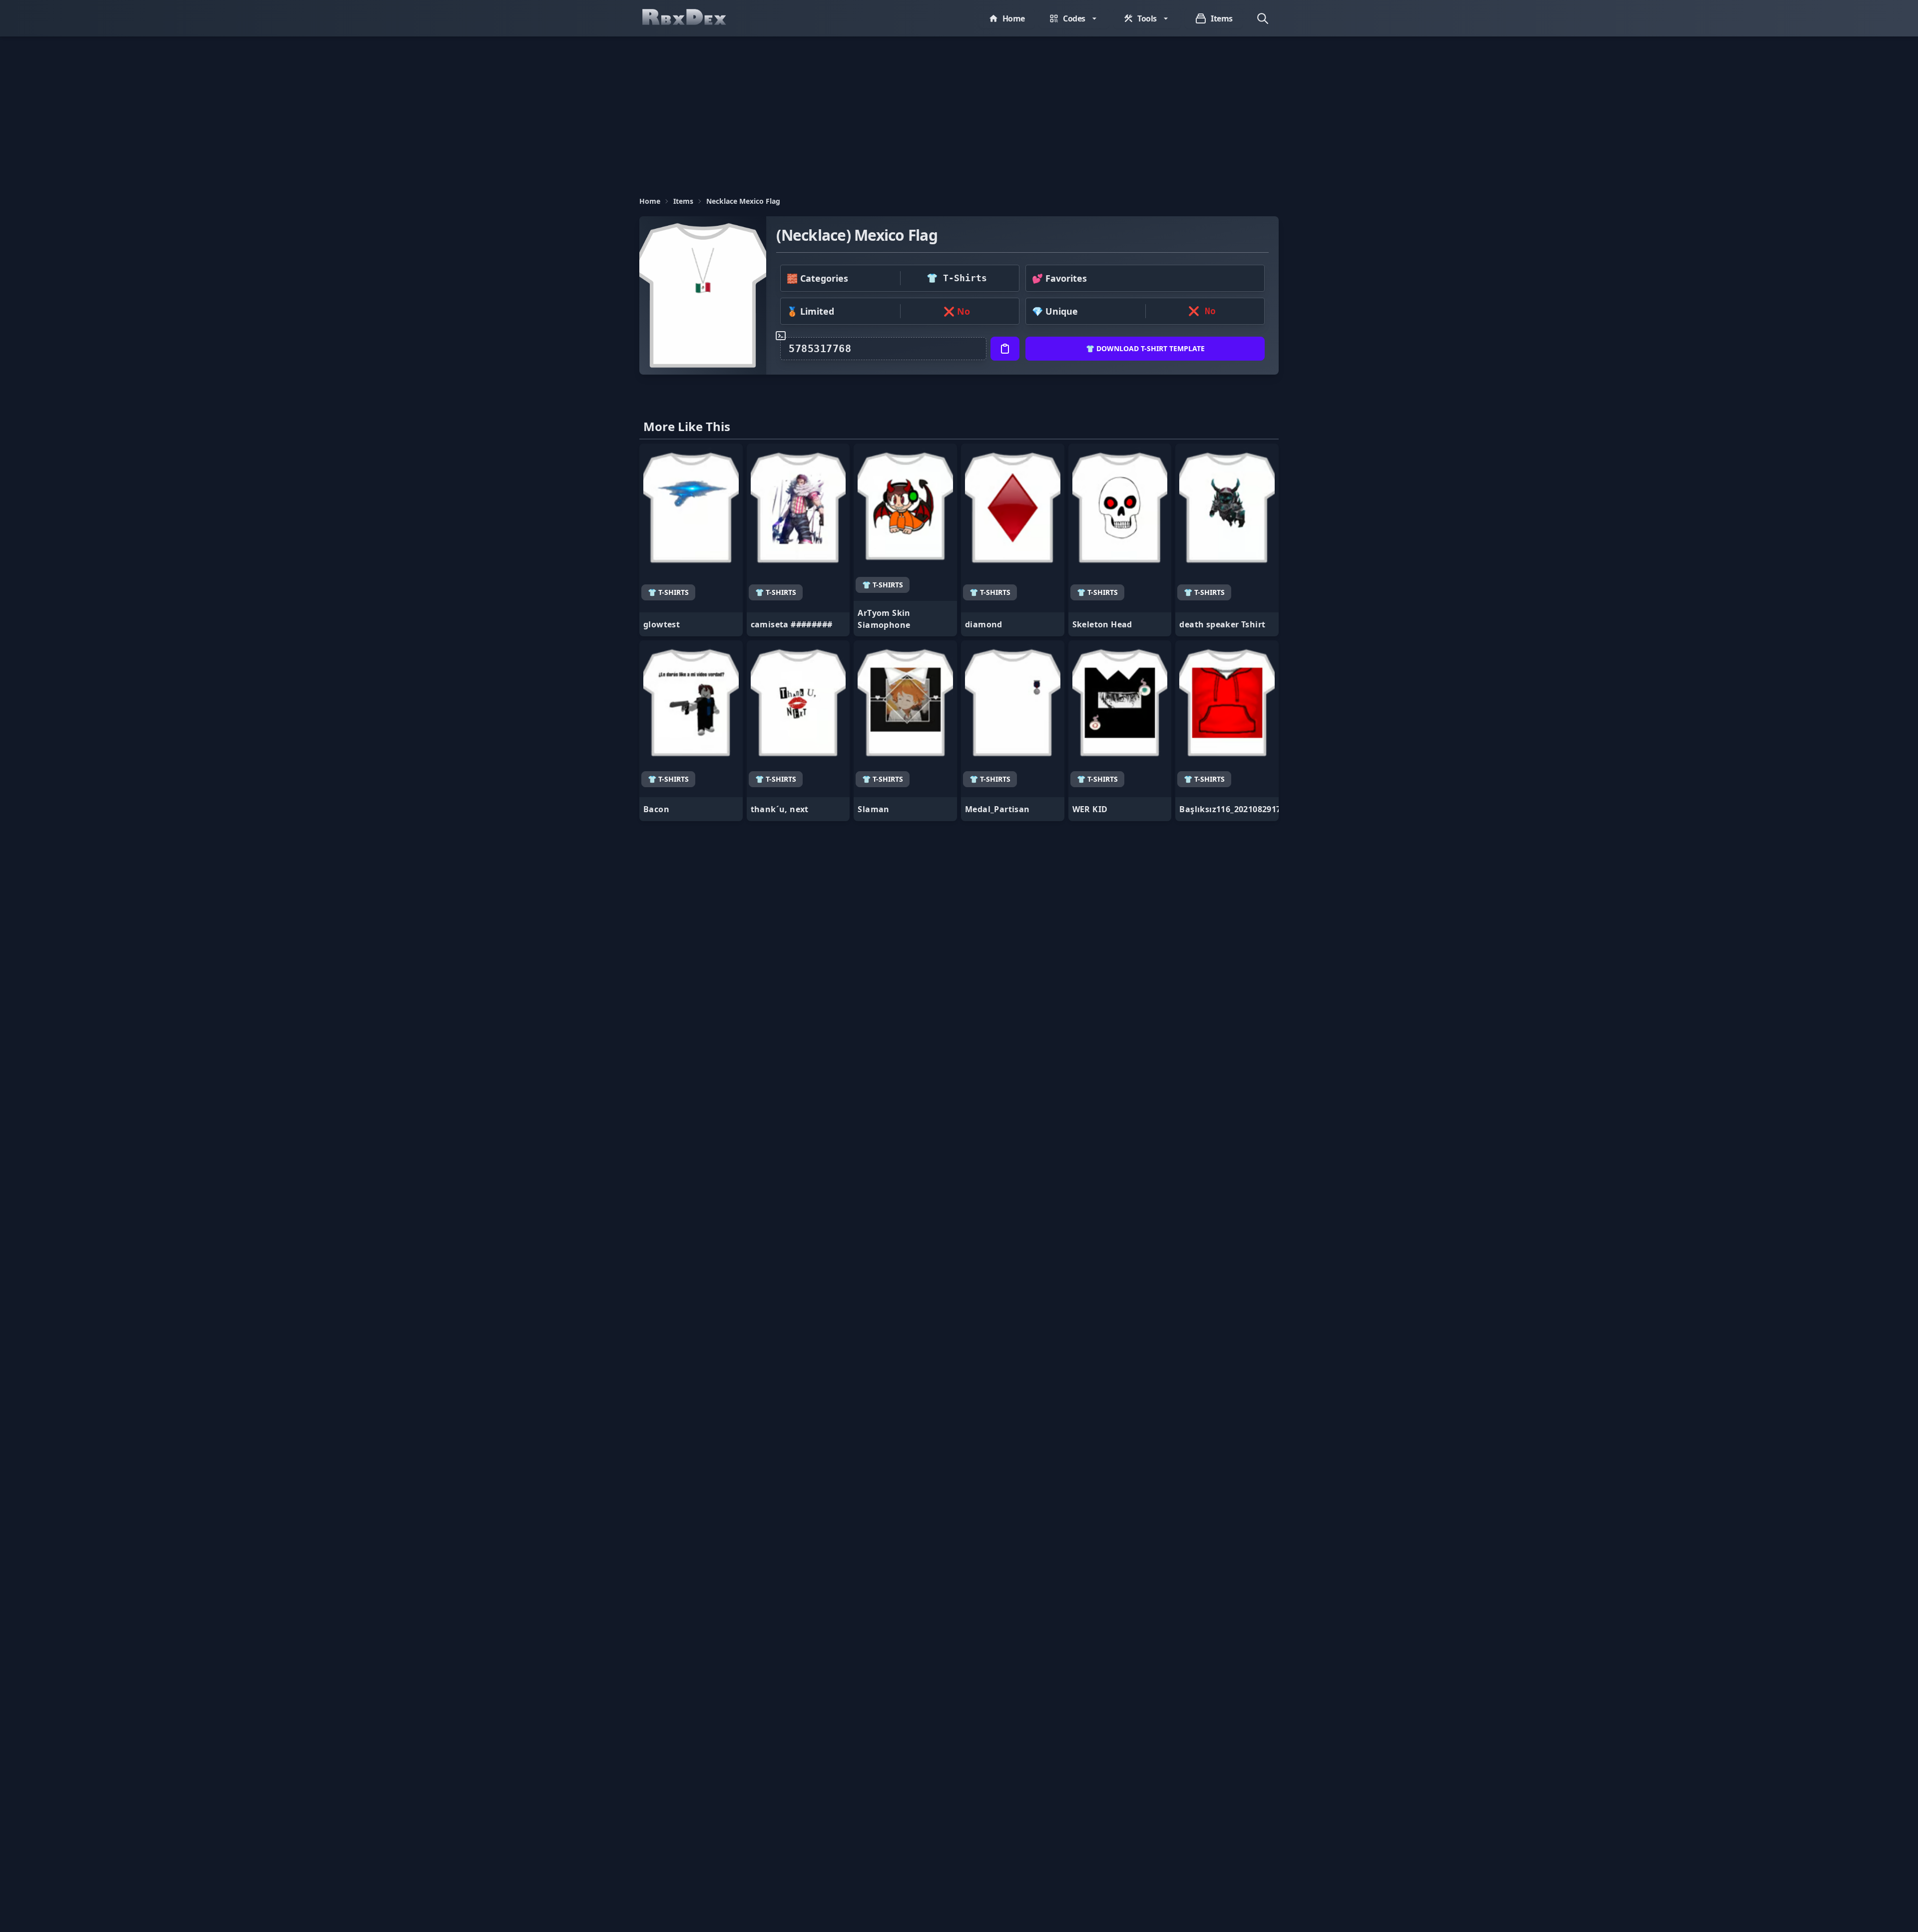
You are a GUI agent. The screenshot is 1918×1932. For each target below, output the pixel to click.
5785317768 (820, 349)
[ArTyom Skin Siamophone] (905, 540)
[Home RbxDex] (694, 18)
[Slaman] (905, 731)
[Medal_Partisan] (1013, 731)
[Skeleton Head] (1120, 540)
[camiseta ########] (798, 540)
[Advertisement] (959, 111)
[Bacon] (691, 731)
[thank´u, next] (798, 731)
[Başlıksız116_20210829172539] (1227, 731)
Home (650, 201)
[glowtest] (691, 540)
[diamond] (1013, 540)
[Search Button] (1263, 18)
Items (683, 201)
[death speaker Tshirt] (1227, 540)
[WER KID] (1120, 731)
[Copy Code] (1005, 349)
